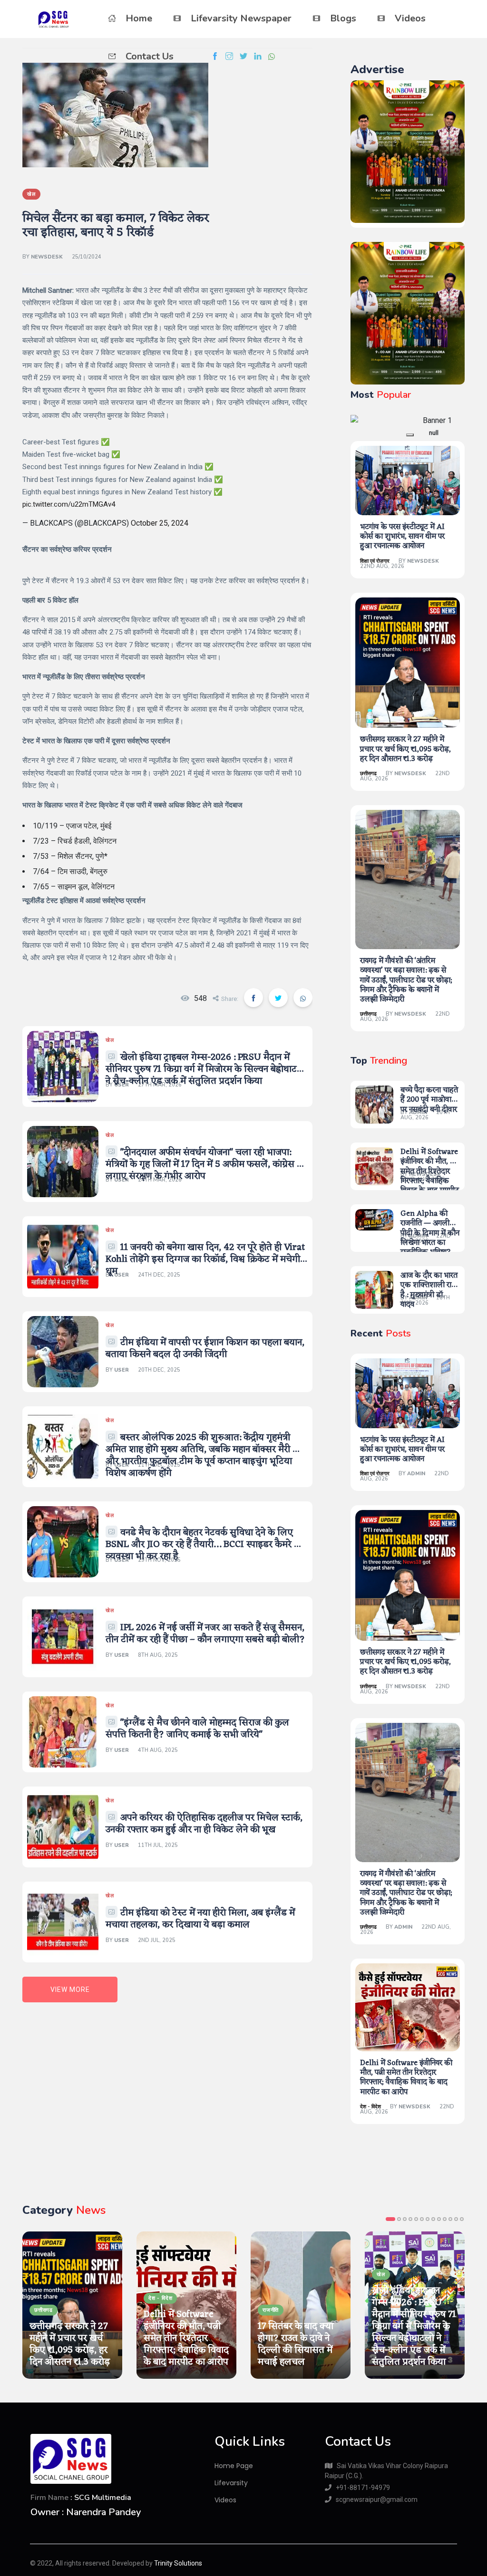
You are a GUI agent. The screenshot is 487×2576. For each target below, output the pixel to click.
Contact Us (150, 56)
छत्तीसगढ (368, 774)
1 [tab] (390, 2219)
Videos (410, 18)
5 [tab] (416, 2219)
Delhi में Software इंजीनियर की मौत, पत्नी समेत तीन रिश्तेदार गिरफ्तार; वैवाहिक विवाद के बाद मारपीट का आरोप (430, 1176)
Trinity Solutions (178, 2563)
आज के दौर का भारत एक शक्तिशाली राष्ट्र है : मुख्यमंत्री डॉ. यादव (429, 1290)
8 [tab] (433, 2219)
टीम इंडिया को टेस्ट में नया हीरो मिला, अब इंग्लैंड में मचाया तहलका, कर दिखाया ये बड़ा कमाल (200, 1919)
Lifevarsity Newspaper (241, 18)
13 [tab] (462, 2219)
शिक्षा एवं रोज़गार (375, 561)
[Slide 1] (410, 435)
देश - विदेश (371, 2107)
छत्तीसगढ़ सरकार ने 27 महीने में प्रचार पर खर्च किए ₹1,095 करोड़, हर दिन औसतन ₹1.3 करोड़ (405, 749)
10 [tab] (445, 2219)
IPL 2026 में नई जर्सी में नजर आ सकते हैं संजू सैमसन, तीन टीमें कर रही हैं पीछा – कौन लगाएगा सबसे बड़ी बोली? (205, 1634)
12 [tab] (456, 2219)
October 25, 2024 (160, 523)
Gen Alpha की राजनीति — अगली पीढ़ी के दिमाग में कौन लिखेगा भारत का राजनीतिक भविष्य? (430, 1233)
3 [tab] (405, 2219)
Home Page (234, 2466)
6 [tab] (422, 2219)
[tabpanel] (72, 2305)
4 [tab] (410, 2219)
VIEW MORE (70, 1990)
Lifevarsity (231, 2483)
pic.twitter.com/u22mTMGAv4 (69, 504)
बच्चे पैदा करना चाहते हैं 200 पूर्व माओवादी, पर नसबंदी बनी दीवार (430, 1100)
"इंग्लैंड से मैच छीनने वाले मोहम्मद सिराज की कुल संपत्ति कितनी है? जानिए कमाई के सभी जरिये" (197, 1729)
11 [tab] (450, 2219)
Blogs (343, 18)
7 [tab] (428, 2219)
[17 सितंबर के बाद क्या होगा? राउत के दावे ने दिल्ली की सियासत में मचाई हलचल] (301, 2305)
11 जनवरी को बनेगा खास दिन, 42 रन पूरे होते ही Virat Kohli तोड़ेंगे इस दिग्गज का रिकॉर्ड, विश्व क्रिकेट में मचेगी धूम (205, 1259)
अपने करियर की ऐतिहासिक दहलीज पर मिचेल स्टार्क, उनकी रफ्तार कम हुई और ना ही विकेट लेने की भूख (204, 1824)
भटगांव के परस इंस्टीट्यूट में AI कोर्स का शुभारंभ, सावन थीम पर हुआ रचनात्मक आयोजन (402, 537)
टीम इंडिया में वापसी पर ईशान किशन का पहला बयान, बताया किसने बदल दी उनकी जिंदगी (205, 1349)
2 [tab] (399, 2219)
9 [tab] (439, 2219)
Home (139, 18)
